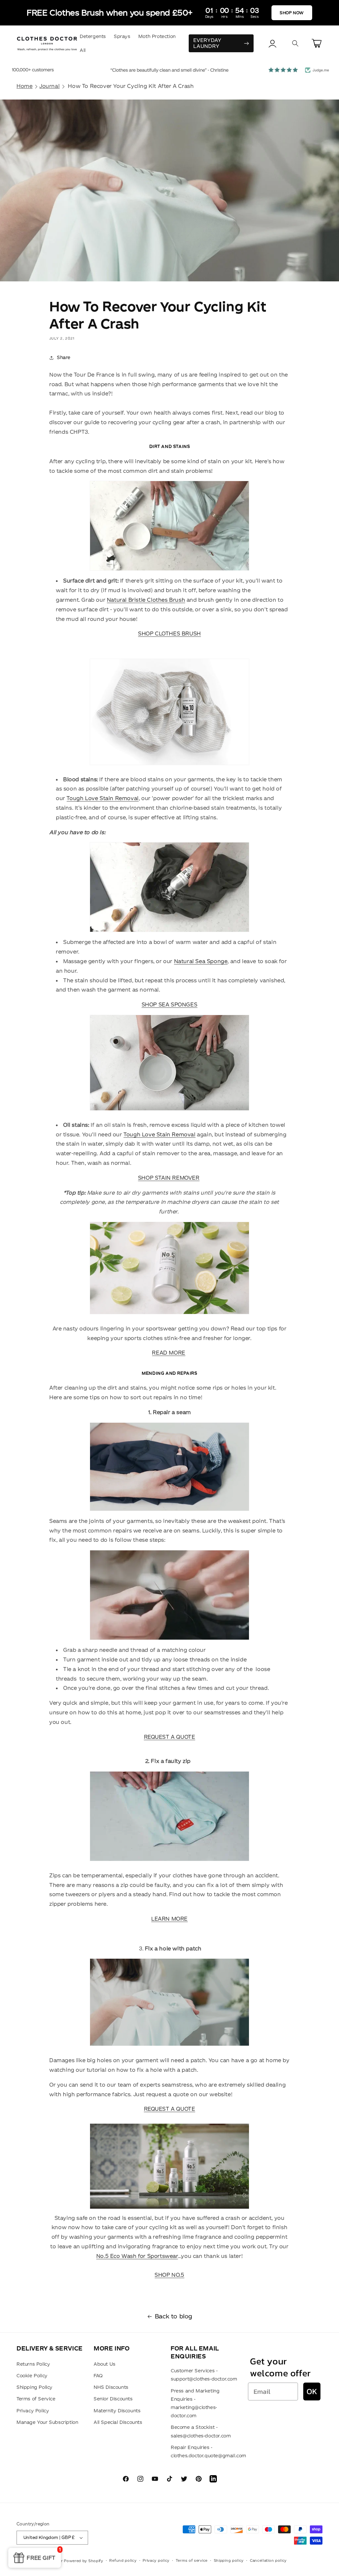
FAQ (98, 2376)
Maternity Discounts (117, 2411)
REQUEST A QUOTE (170, 1737)
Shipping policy (229, 2560)
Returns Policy (33, 2364)
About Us (105, 2364)
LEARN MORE (169, 1919)
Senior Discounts (113, 2399)
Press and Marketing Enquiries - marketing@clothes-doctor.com (195, 2403)
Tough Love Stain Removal (102, 798)
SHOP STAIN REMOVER (169, 1178)
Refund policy (123, 2560)
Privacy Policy (33, 2411)
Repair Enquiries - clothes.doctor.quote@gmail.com (209, 2452)
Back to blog (174, 2316)
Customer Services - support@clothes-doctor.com (204, 2375)
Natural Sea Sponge (201, 961)
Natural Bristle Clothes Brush (146, 600)
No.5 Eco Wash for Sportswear (137, 2256)
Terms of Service (36, 2399)
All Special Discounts (118, 2422)
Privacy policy (156, 2560)
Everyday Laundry (207, 43)
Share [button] (64, 357)
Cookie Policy (32, 2376)
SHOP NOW (292, 13)
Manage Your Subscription (47, 2422)
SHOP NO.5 (169, 2275)
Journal (49, 86)
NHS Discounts (111, 2387)
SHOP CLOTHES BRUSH (169, 634)
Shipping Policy (35, 2387)
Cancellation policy (268, 2560)
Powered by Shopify (84, 2561)
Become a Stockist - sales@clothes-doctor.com (201, 2431)
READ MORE (169, 1353)
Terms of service (192, 2560)
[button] (295, 43)
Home (24, 86)
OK (312, 2391)
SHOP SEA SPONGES (170, 1004)
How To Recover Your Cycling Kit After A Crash (131, 86)
